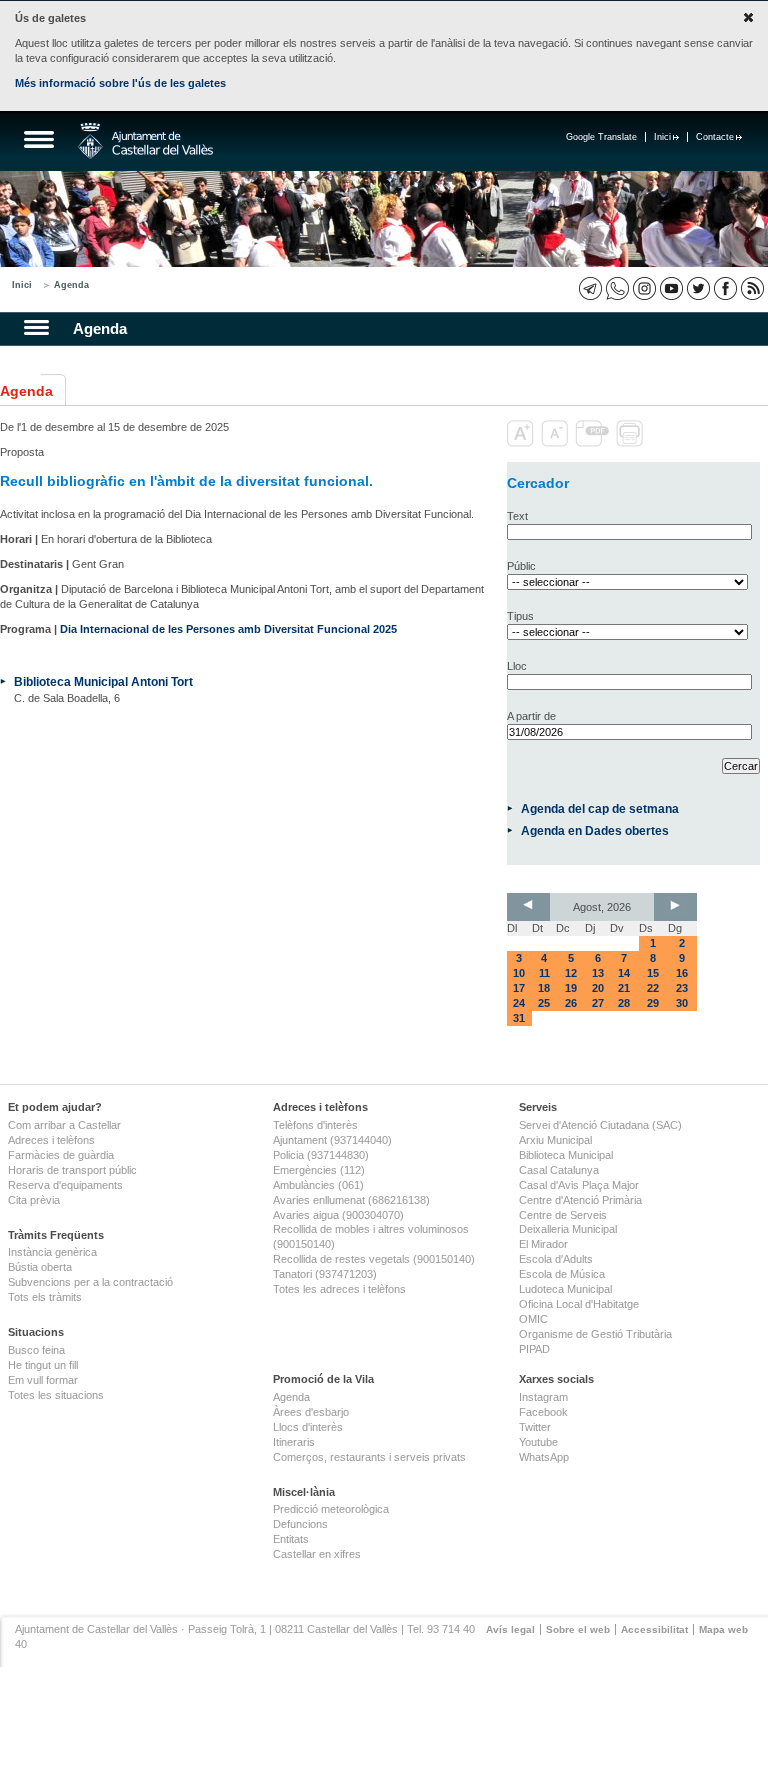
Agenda (71, 285)
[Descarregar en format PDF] (594, 443)
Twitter (535, 1427)
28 (624, 1003)
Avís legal (510, 1629)
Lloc (517, 666)
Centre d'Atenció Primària (580, 1200)
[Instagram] (644, 288)
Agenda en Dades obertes (595, 830)
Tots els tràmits (45, 1297)
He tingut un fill (43, 1365)
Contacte (715, 137)
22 (653, 988)
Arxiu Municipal (555, 1140)
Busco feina (36, 1350)
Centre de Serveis (563, 1215)
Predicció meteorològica (331, 1509)
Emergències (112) (319, 1170)
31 (519, 1018)
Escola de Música (562, 1274)
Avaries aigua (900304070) (338, 1215)
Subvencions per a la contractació (90, 1282)
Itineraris (294, 1442)
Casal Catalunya (559, 1170)
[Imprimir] (631, 443)
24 (519, 1003)
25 (544, 1003)
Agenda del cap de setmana (600, 808)
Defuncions (300, 1524)
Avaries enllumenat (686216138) (351, 1200)
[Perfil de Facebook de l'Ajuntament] (725, 288)
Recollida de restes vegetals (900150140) (374, 1259)
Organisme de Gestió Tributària (595, 1334)
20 (598, 988)
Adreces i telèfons (51, 1140)
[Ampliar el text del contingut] (522, 443)
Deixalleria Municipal (568, 1229)
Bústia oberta (40, 1267)
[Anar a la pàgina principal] (145, 141)
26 (571, 1003)
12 (571, 973)
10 (519, 973)
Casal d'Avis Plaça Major (579, 1185)
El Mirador (543, 1244)
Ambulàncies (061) (318, 1185)
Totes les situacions (56, 1395)
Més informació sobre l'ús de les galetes (120, 83)
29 (653, 1003)
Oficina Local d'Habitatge (579, 1304)
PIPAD (534, 1349)
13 (598, 973)
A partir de (531, 716)
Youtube (538, 1442)
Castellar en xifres (317, 1554)
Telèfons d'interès (315, 1125)
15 (653, 973)
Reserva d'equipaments (65, 1185)
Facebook (543, 1412)
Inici (662, 137)
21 (624, 988)
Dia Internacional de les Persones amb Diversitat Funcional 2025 (228, 629)
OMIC (533, 1319)
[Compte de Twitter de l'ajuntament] (698, 288)
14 (624, 973)
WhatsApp (544, 1457)
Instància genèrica (52, 1252)
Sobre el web (578, 1629)
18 (544, 988)
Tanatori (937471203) (325, 1274)
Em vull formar (43, 1380)
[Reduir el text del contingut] (556, 443)
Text (517, 516)
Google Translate (601, 137)
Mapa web (723, 1629)
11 (544, 973)
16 (682, 973)
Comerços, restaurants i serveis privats (369, 1457)
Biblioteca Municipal (566, 1155)
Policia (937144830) (321, 1155)
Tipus (520, 616)
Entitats (291, 1539)
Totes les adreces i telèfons (339, 1289)
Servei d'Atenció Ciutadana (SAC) (600, 1125)
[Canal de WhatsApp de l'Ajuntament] (617, 288)
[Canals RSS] (752, 288)
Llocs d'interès (308, 1427)
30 (682, 1003)
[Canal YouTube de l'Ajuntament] (671, 288)
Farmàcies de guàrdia (61, 1155)
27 (598, 1003)
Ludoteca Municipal (565, 1289)
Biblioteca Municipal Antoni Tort (103, 681)
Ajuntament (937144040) (332, 1140)
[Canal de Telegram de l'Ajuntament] (590, 288)
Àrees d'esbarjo (311, 1412)
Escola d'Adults (556, 1259)
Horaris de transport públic (72, 1170)
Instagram (543, 1397)
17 (519, 988)
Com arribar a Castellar (64, 1125)
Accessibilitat (654, 1629)
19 (571, 988)
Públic (521, 566)
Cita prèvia (34, 1200)
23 (682, 988)
